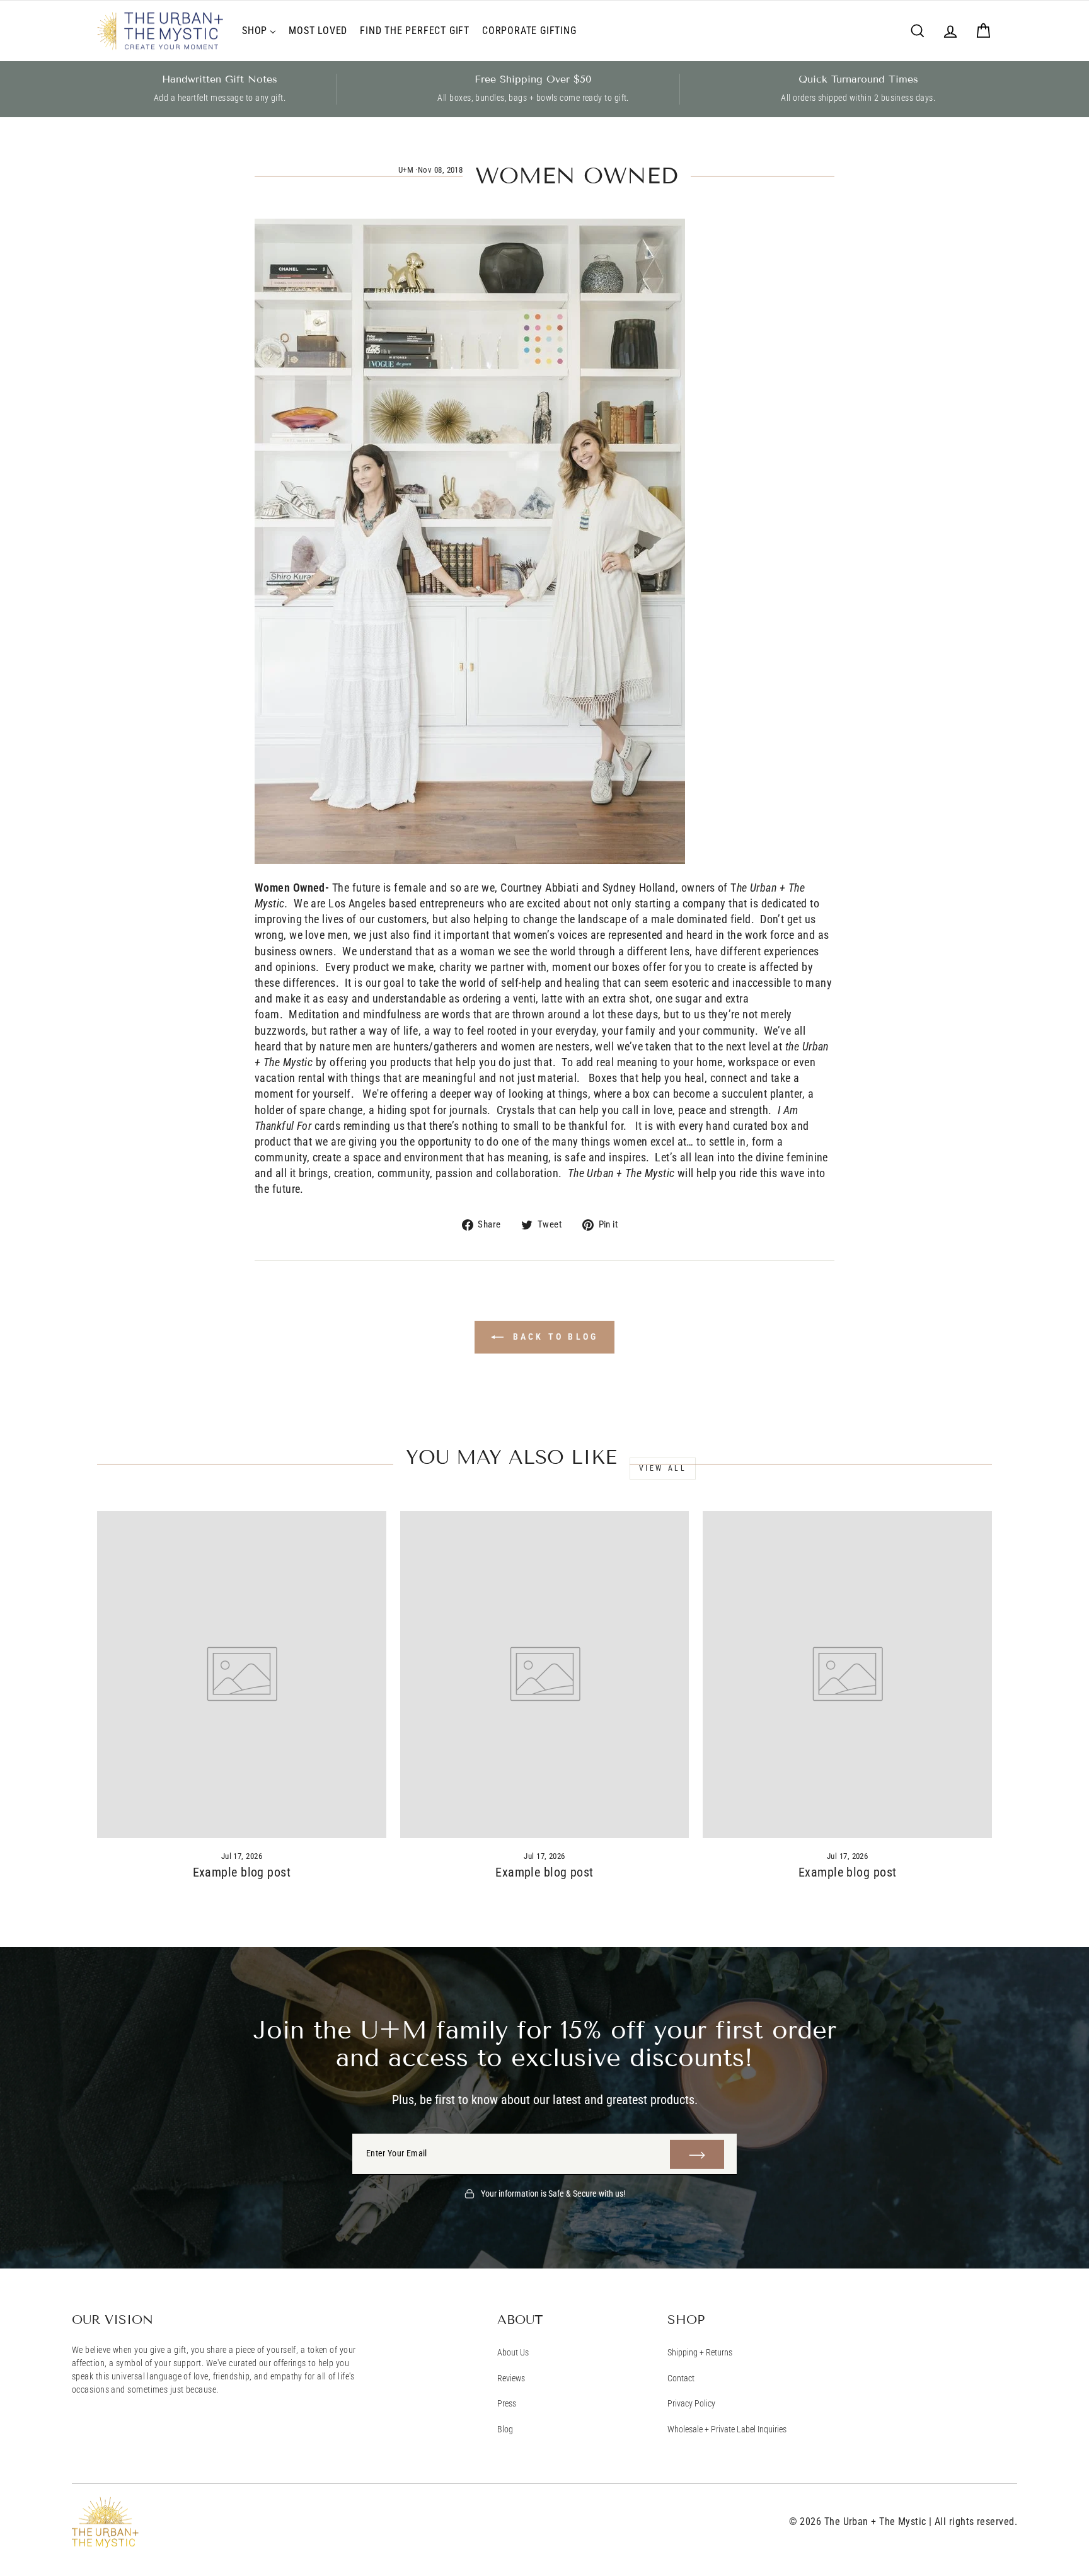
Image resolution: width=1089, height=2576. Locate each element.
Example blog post (242, 1872)
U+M (406, 170)
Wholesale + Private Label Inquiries (727, 2429)
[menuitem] (259, 31)
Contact (681, 2378)
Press (507, 2403)
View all (663, 1468)
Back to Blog (554, 1337)
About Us (513, 2352)
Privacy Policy (691, 2403)
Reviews (511, 2378)
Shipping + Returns (700, 2352)
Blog (505, 2429)
